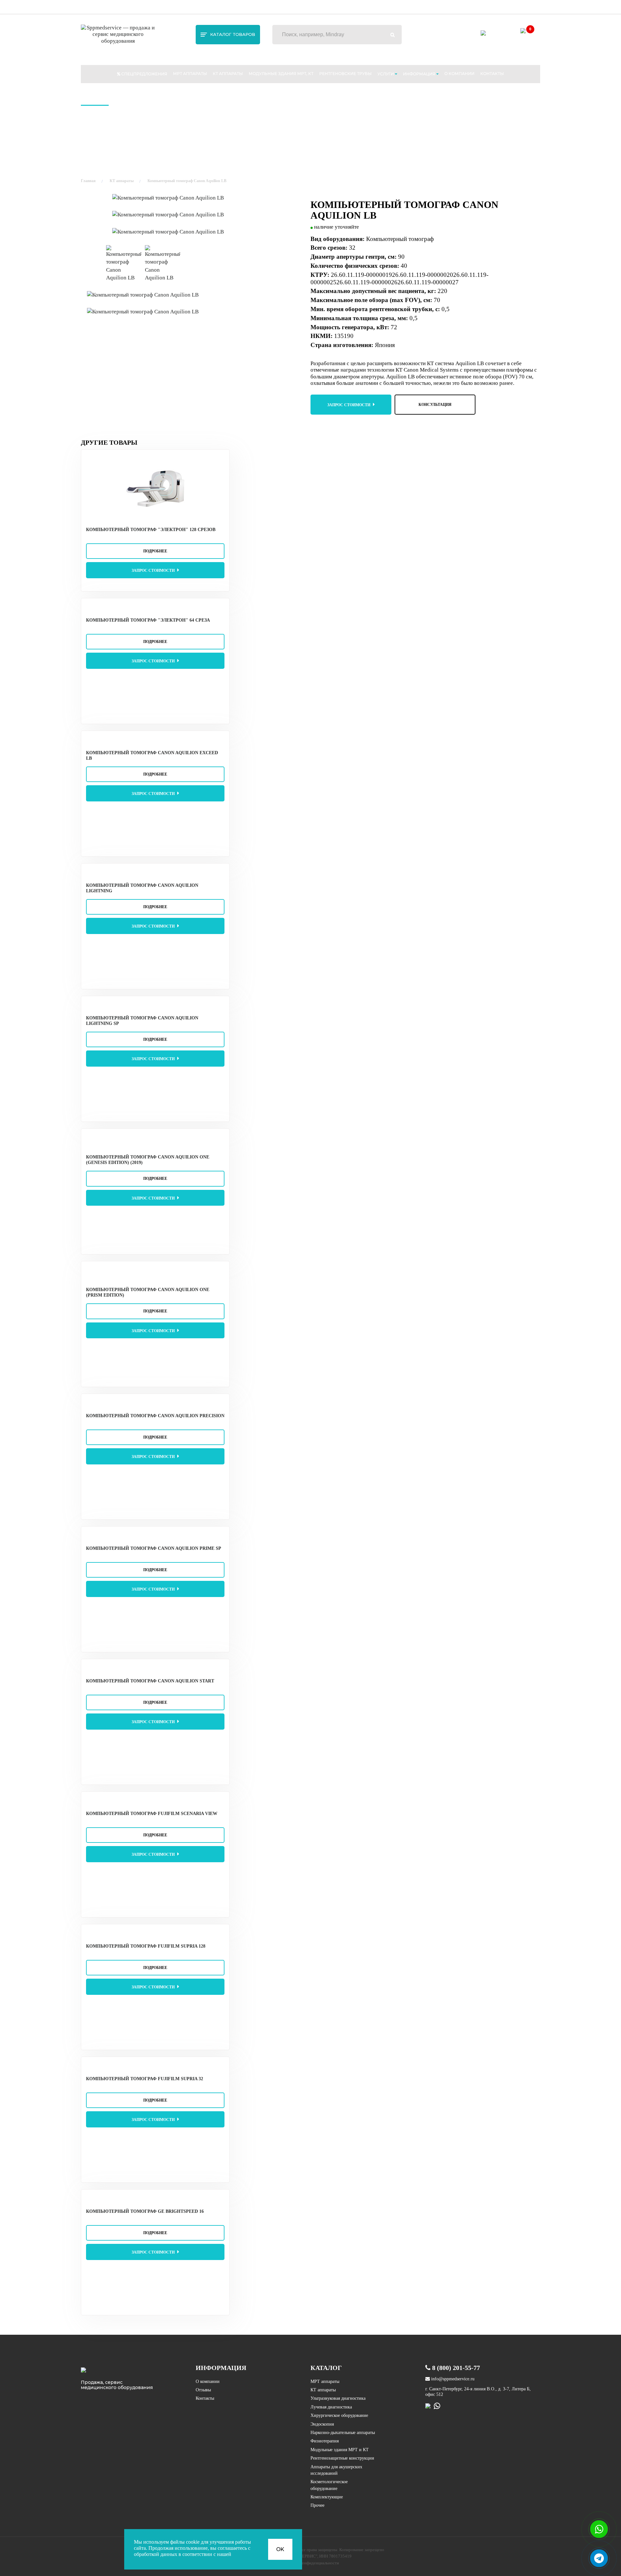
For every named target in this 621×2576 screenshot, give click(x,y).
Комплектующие (327, 2497)
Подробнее (155, 551)
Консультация (435, 405)
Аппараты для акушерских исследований (336, 2470)
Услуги (386, 74)
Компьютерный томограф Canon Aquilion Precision (155, 1416)
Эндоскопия (322, 2424)
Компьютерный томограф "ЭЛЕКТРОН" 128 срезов (151, 530)
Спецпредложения (144, 74)
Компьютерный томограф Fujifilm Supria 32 (145, 2079)
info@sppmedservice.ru (397, 6)
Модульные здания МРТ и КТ (340, 2450)
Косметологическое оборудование (329, 2485)
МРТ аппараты (190, 74)
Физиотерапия (325, 2441)
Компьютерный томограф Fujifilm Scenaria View (152, 1814)
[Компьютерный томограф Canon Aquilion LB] (197, 198)
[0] (525, 37)
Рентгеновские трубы (345, 74)
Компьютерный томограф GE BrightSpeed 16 (145, 2211)
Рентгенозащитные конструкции (342, 2458)
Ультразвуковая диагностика (338, 2398)
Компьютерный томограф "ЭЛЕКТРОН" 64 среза (148, 620)
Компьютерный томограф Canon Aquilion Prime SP (154, 1548)
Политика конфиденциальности (310, 2563)
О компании (459, 74)
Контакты (492, 74)
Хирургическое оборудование (339, 2415)
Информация (420, 74)
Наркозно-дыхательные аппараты (343, 2433)
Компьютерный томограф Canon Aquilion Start (150, 1681)
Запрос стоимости (349, 405)
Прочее (317, 2505)
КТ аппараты (228, 74)
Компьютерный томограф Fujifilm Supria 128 (146, 1946)
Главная (88, 181)
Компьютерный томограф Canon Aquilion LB (187, 181)
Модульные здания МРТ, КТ (281, 74)
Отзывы (203, 2390)
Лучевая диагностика (331, 2407)
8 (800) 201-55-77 (523, 6)
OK (280, 2549)
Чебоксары (98, 6)
